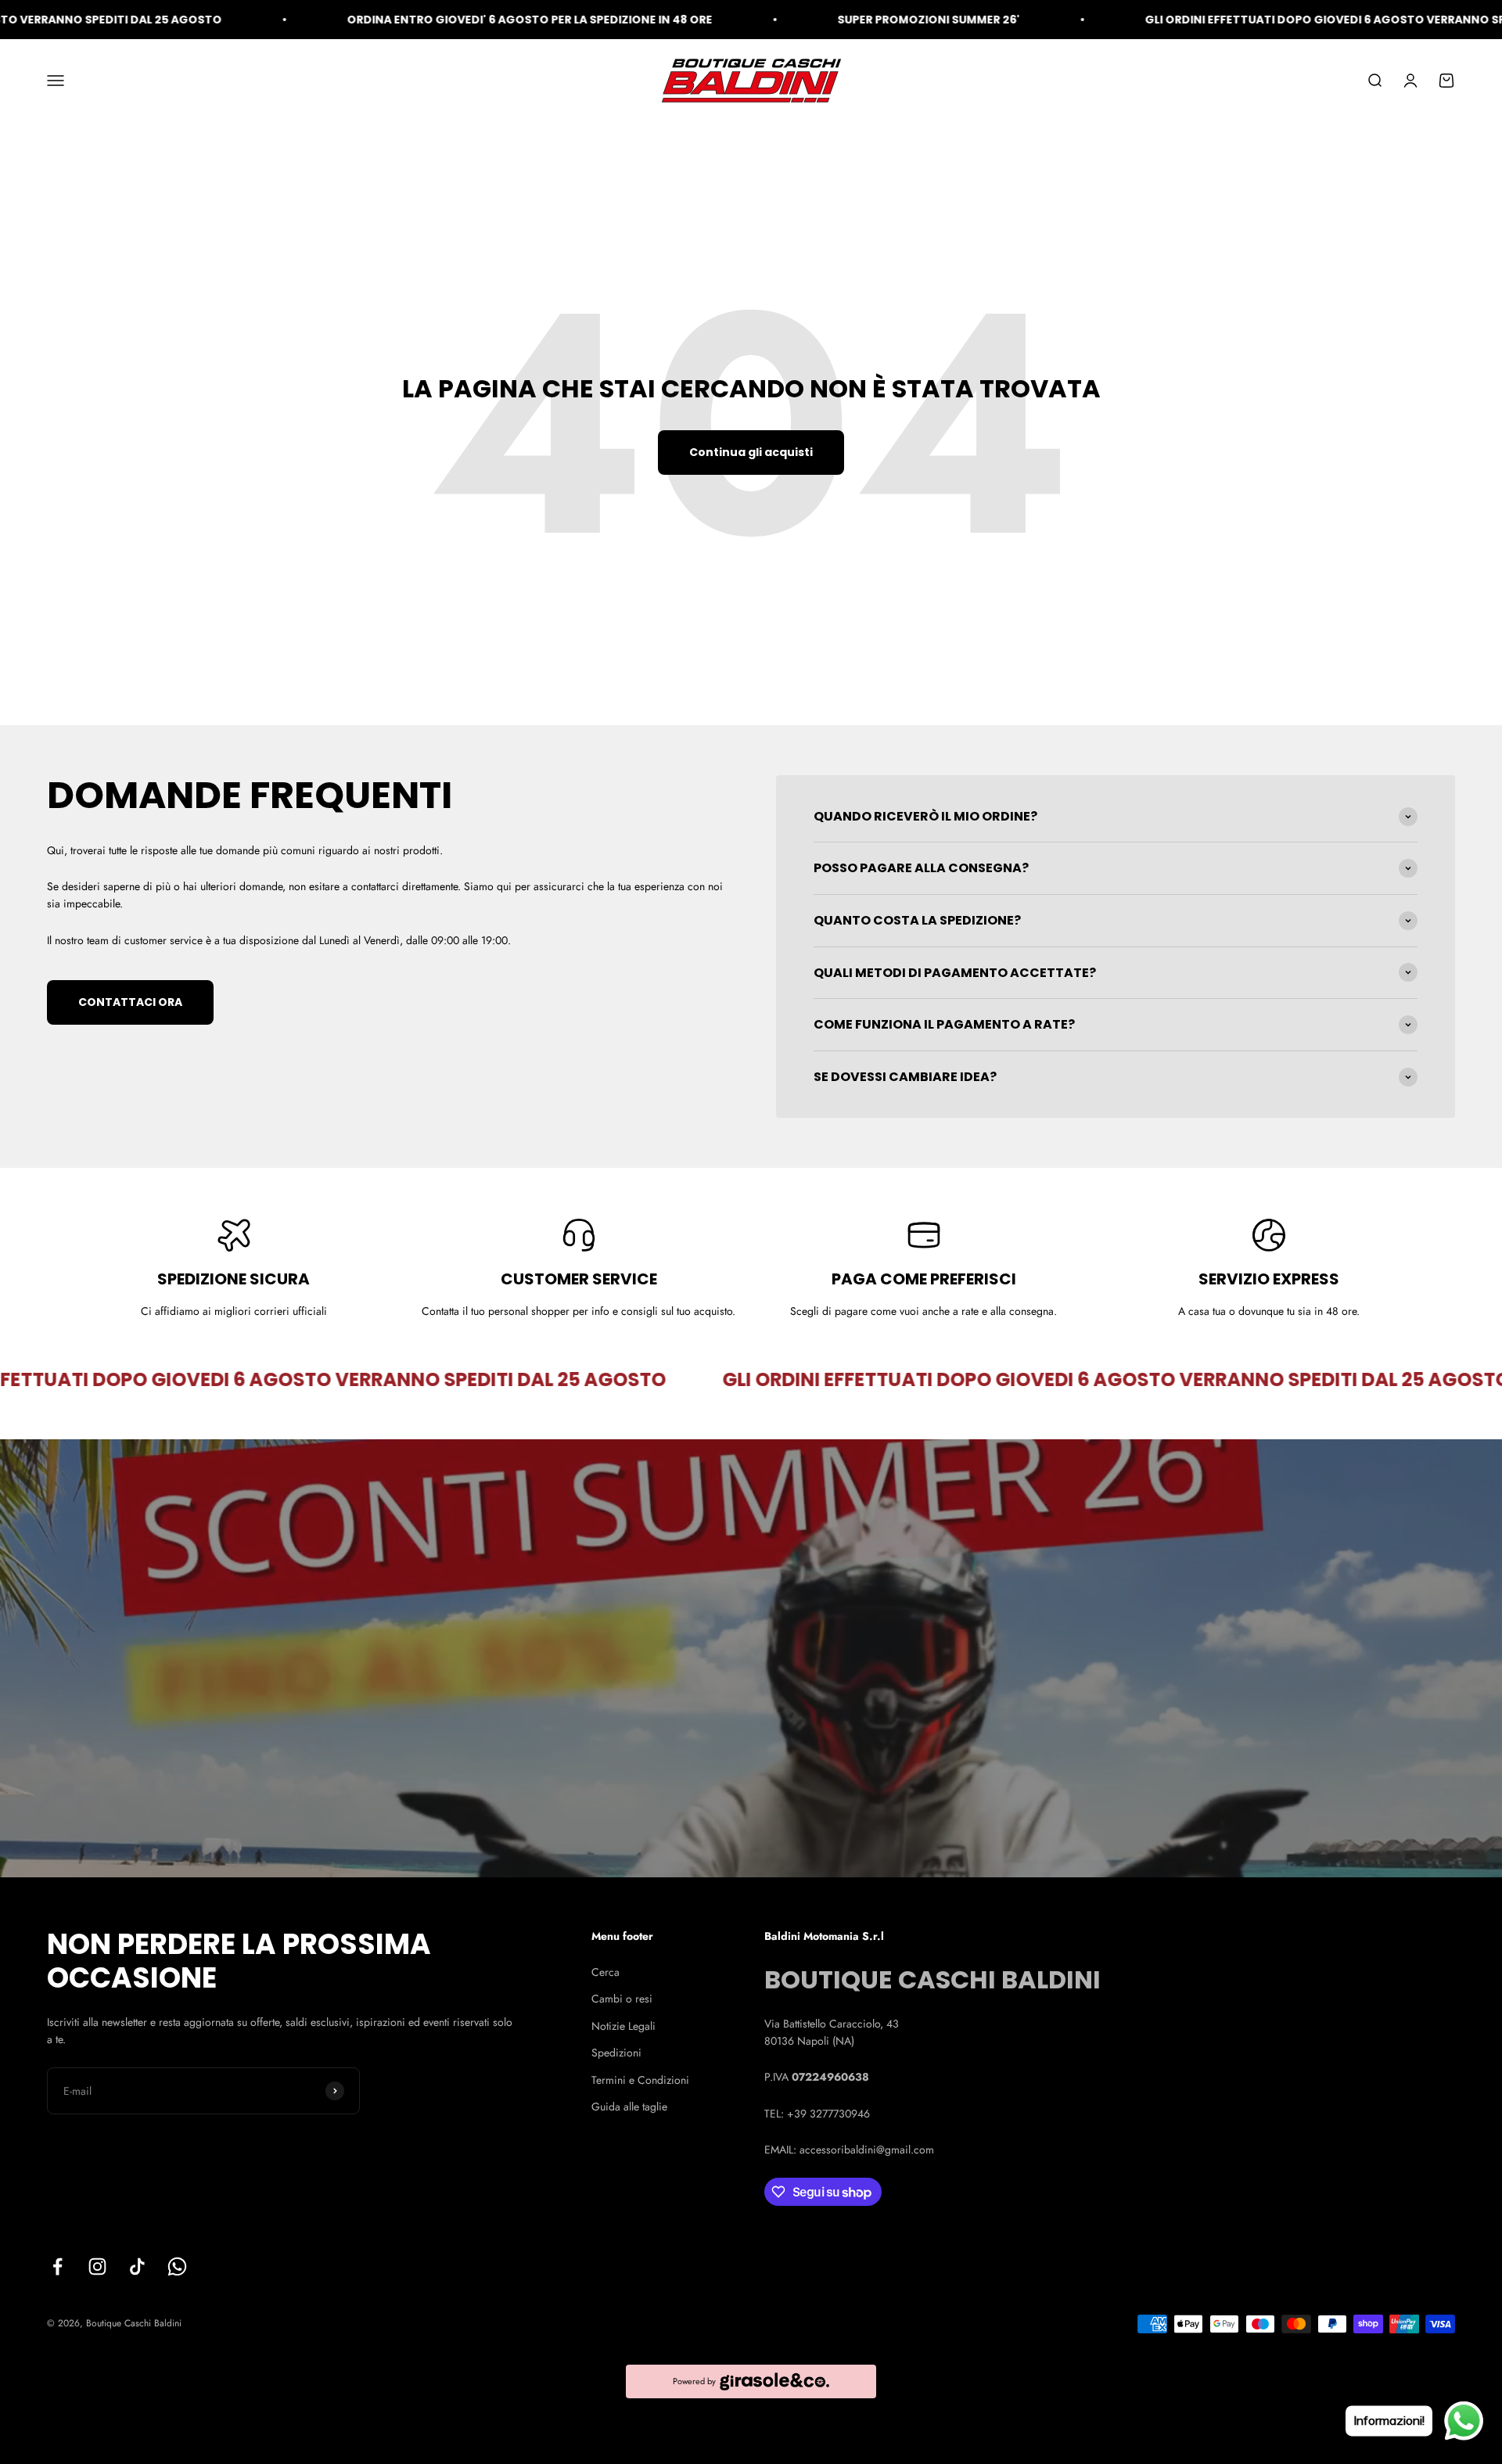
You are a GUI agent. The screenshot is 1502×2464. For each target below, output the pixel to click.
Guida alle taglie (629, 2107)
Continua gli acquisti (751, 452)
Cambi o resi (622, 1999)
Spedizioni (616, 2053)
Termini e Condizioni (640, 2080)
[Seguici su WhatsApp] (177, 2266)
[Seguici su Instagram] (97, 2266)
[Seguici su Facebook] (57, 2266)
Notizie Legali (623, 2026)
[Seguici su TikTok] (137, 2266)
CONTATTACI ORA (130, 1002)
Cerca (605, 1972)
